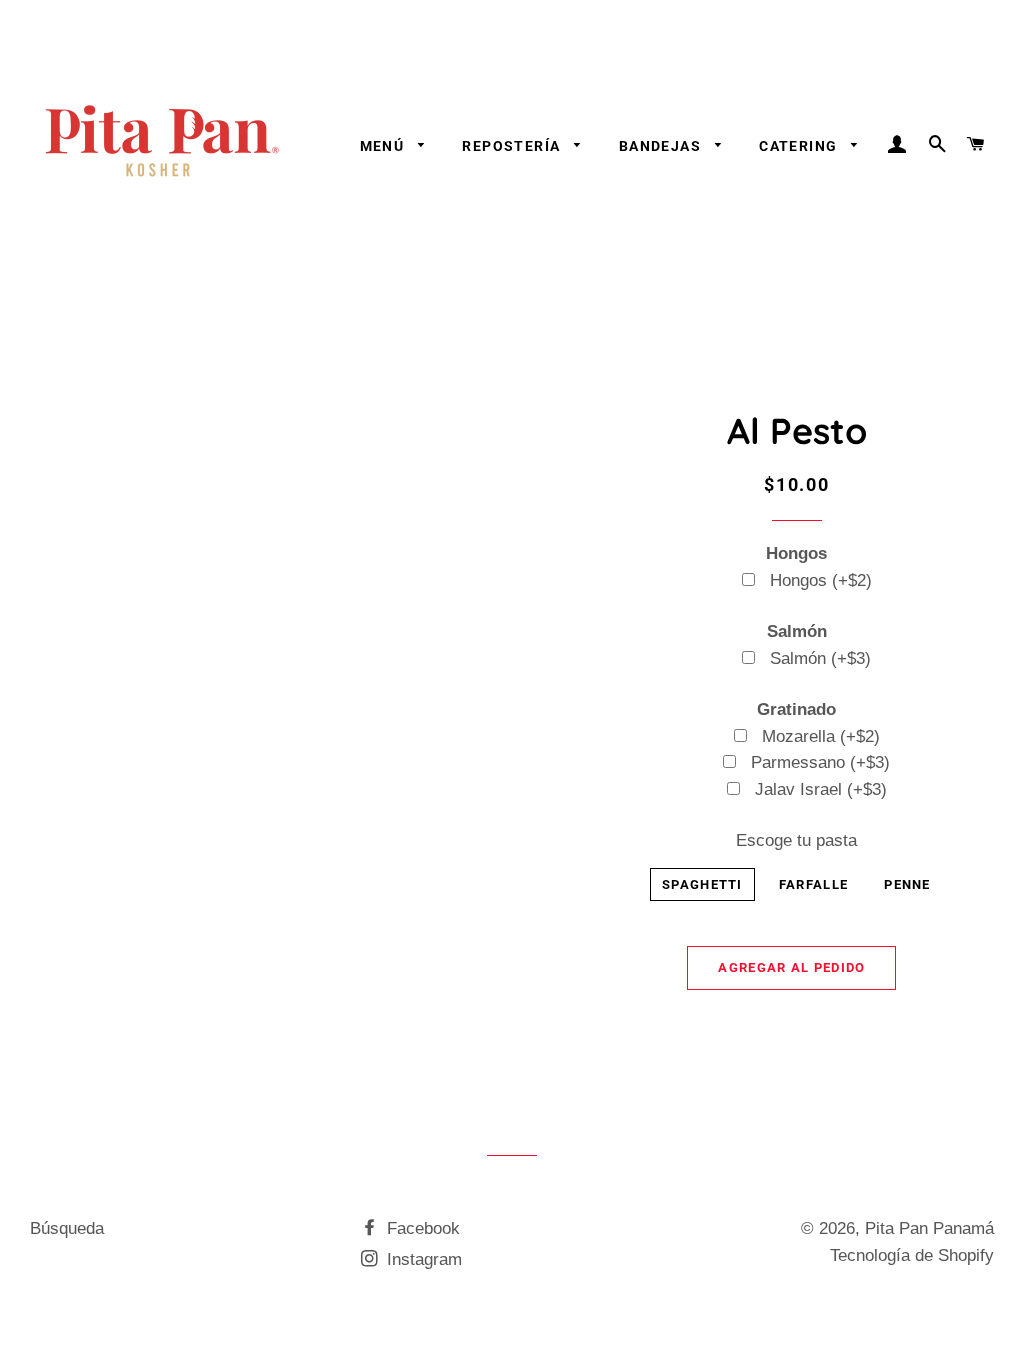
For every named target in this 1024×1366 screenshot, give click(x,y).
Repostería (513, 146)
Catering (800, 146)
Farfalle (813, 884)
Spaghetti (702, 884)
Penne (907, 884)
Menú (384, 146)
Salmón (797, 631)
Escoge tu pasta (796, 840)
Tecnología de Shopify (912, 1255)
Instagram (422, 1259)
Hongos (796, 553)
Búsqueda (67, 1228)
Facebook (421, 1228)
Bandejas (662, 146)
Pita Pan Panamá (929, 1228)
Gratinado (796, 709)
